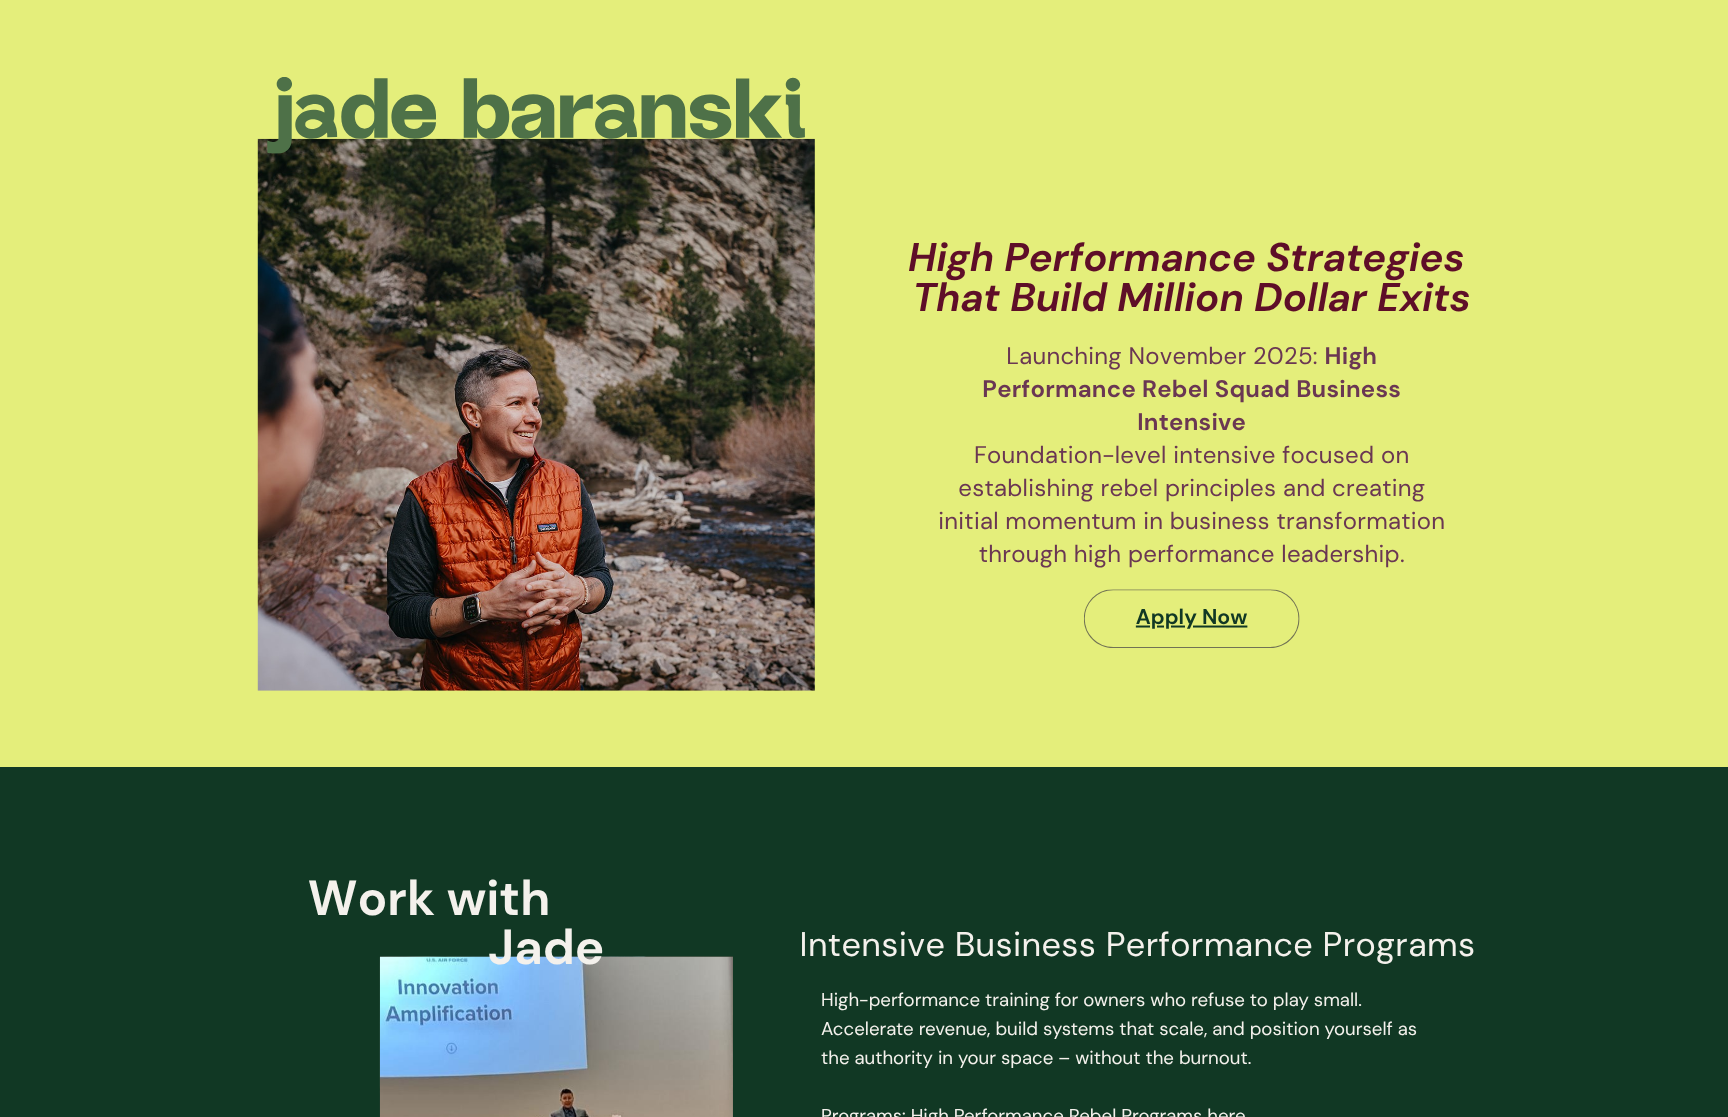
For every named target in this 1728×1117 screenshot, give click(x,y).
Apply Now (1192, 617)
